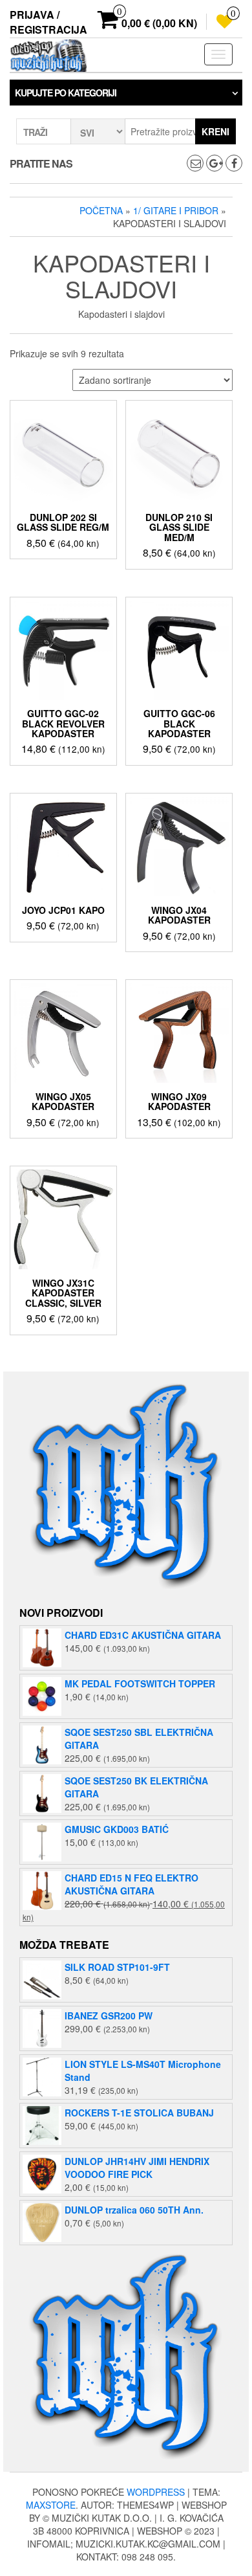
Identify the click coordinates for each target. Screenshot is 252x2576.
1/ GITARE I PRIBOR (176, 210)
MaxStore (51, 2505)
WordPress (156, 2492)
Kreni (215, 131)
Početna (101, 210)
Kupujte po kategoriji (66, 93)
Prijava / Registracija (48, 22)
